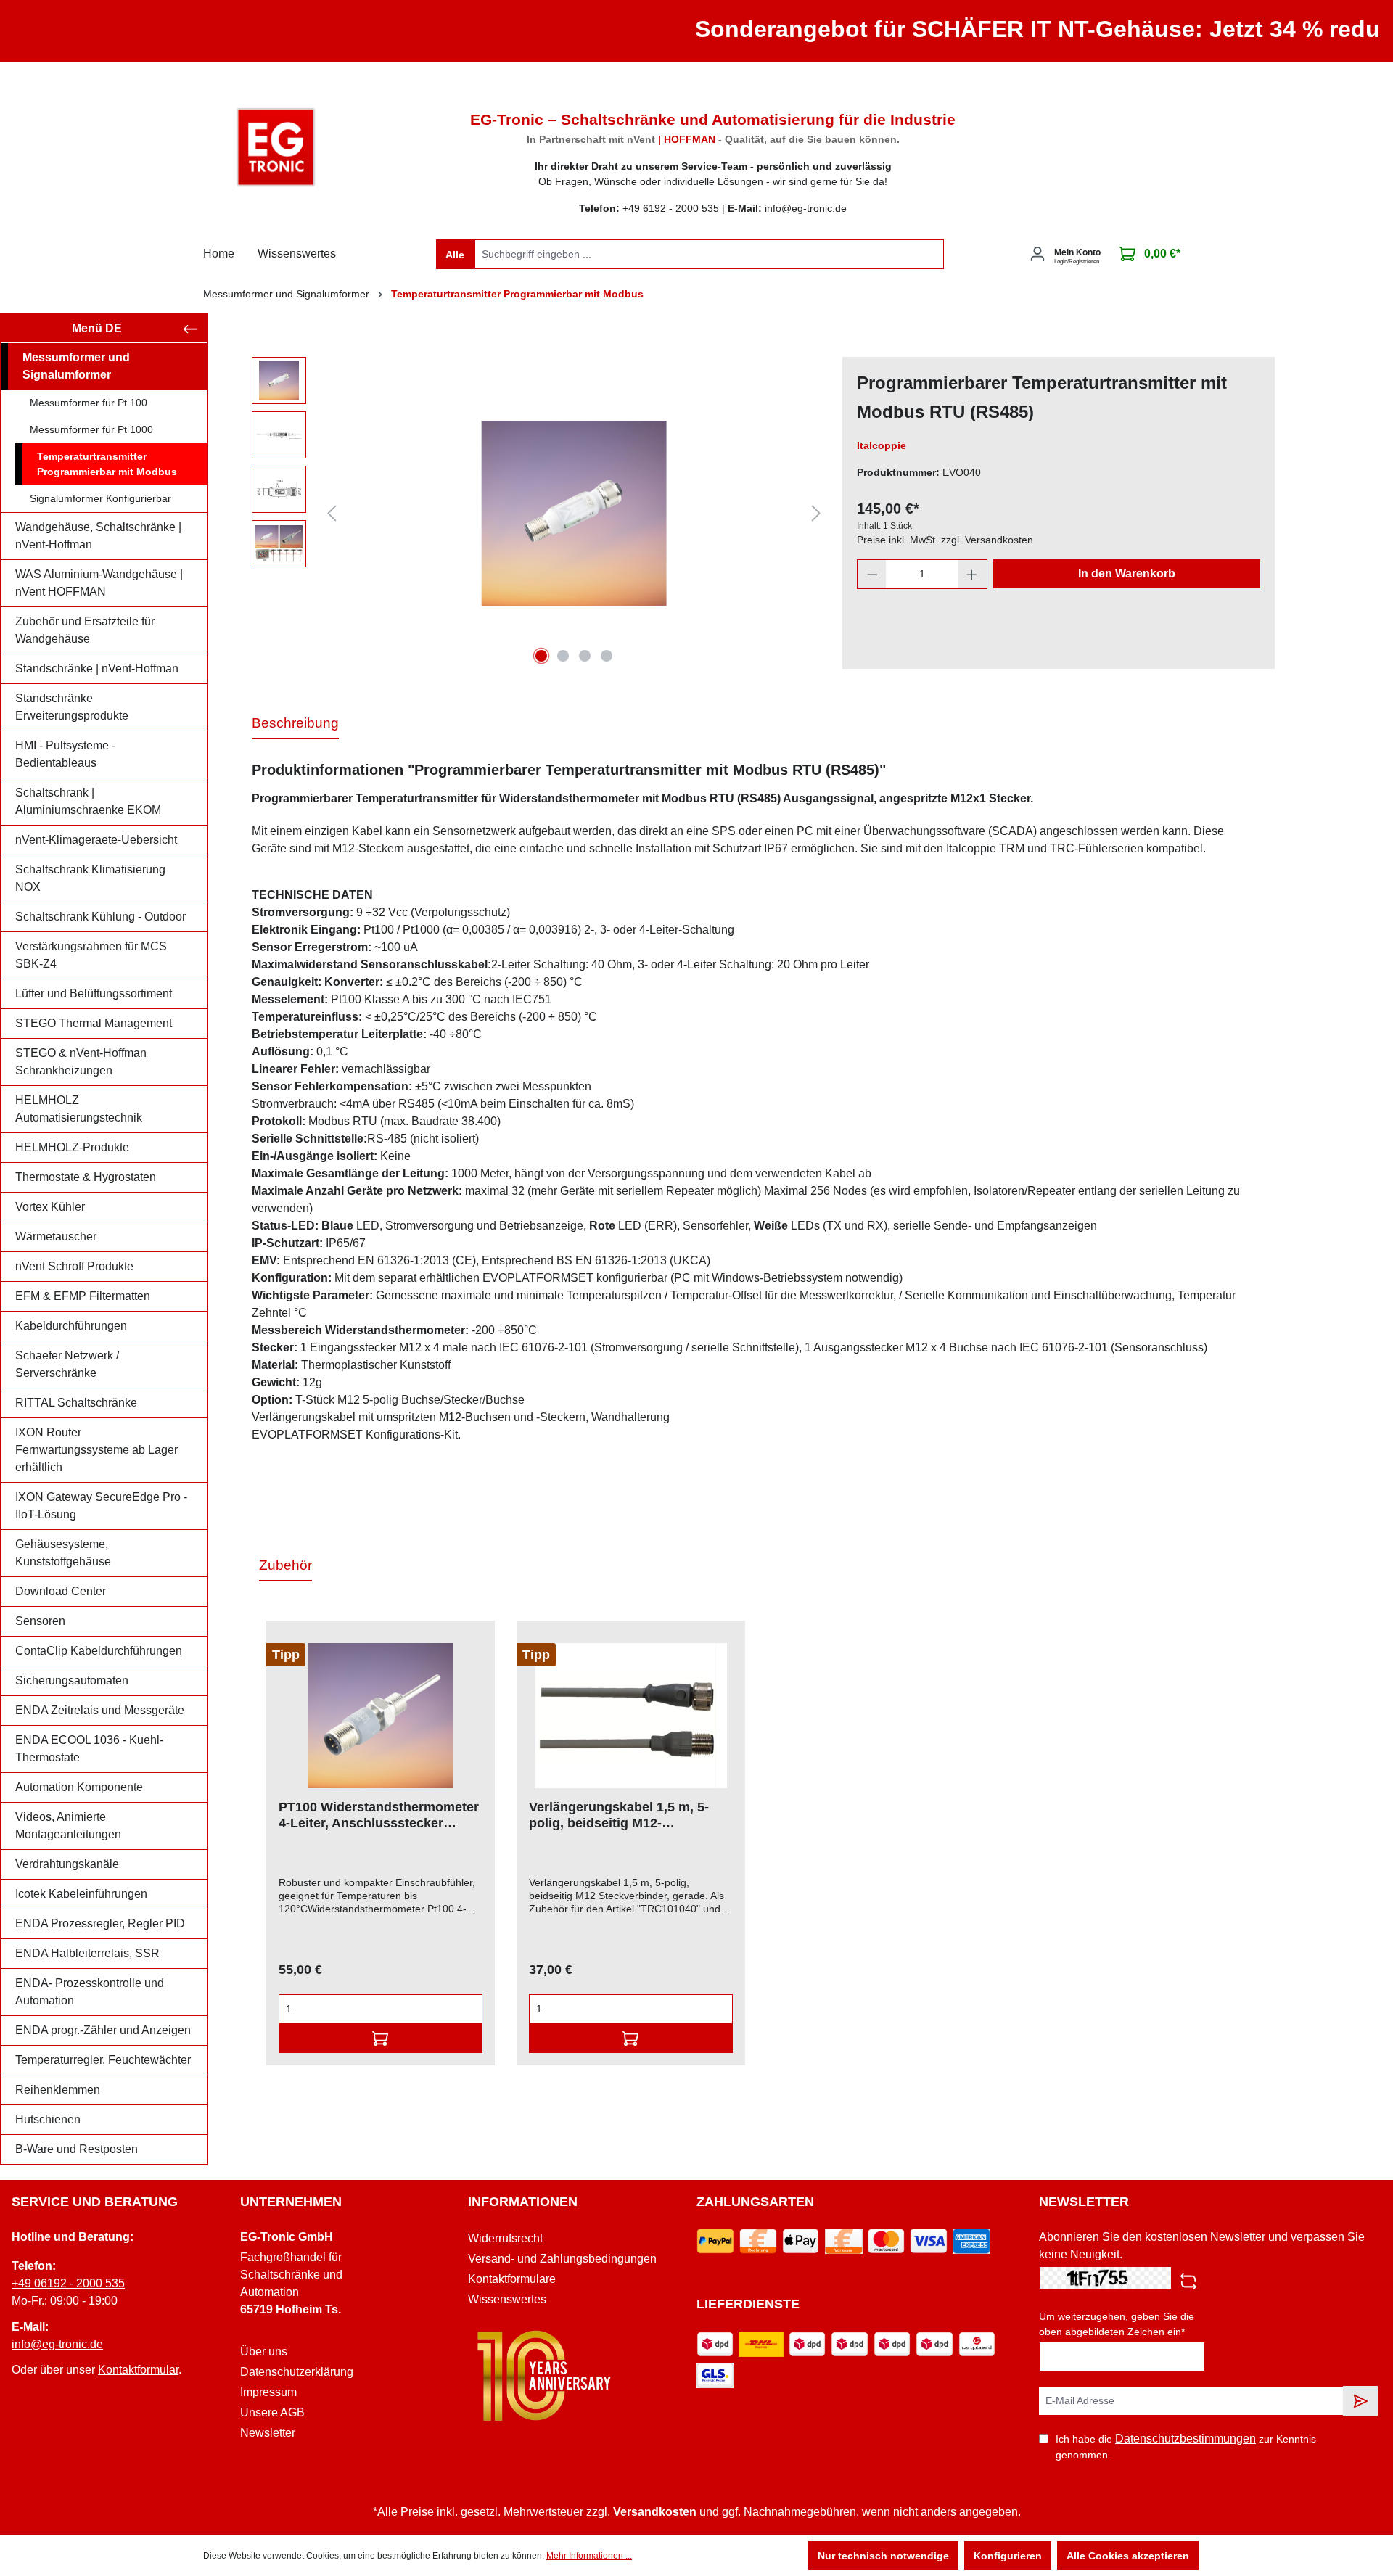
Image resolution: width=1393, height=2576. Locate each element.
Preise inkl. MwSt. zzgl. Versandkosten (945, 540)
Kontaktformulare (512, 2279)
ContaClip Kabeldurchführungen (99, 1651)
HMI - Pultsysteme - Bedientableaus (65, 754)
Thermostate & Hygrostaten (86, 1177)
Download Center (61, 1591)
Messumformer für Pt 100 (89, 403)
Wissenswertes (507, 2299)
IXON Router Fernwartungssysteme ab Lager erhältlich (96, 1450)
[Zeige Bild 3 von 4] (585, 656)
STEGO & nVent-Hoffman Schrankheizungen (81, 1062)
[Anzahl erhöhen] (972, 574)
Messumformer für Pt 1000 (91, 429)
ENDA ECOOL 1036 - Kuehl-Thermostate (89, 1749)
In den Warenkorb (1127, 573)
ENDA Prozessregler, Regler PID (100, 1923)
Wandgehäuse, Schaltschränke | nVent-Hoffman (98, 536)
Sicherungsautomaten (72, 1680)
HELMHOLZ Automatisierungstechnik (79, 1109)
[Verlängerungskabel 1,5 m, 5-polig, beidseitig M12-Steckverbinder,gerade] (631, 1716)
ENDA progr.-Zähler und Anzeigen (103, 2030)
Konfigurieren (1008, 2556)
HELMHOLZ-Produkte (72, 1147)
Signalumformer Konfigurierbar (100, 498)
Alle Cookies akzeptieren (1128, 2556)
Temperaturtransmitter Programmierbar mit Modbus (107, 464)
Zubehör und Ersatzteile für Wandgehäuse (85, 630)
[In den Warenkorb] (381, 2038)
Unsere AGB (272, 2412)
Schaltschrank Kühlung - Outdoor (100, 917)
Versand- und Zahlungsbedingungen (562, 2259)
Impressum (268, 2392)
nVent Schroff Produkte (74, 1266)
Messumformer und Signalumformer (76, 366)
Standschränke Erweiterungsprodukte (72, 707)
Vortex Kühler (50, 1207)
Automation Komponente (79, 1787)
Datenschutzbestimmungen (1186, 2439)
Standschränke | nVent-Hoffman (97, 668)
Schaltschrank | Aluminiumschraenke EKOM (88, 801)
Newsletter (268, 2433)
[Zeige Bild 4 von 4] (607, 656)
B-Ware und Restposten (77, 2149)
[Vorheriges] (332, 513)
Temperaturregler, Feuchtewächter (103, 2060)
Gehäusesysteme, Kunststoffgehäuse (63, 1553)
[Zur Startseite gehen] (276, 147)
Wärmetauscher (56, 1236)
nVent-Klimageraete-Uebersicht (96, 840)
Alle (455, 255)
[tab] (295, 724)
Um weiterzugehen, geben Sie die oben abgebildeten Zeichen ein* (1117, 2324)
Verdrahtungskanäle (67, 1864)
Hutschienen (48, 2119)
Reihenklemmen (58, 2090)
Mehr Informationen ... (589, 2556)
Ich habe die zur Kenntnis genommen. (1186, 2447)
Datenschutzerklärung (297, 2372)
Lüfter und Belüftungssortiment (94, 993)
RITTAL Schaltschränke (76, 1403)
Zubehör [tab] (285, 1565)
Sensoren (40, 1621)
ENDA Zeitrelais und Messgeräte (100, 1710)
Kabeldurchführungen (71, 1326)
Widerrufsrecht (505, 2238)
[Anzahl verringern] (872, 574)
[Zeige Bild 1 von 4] (541, 656)
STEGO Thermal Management (94, 1023)
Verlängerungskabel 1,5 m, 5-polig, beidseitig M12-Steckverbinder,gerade (619, 1815)
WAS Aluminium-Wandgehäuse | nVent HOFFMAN (99, 583)
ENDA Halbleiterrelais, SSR (87, 1953)
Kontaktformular (138, 2370)
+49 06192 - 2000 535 (68, 2283)
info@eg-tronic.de (57, 2344)
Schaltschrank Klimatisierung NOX (90, 878)
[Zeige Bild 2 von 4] (563, 656)
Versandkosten (655, 2512)
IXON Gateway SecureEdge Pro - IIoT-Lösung (101, 1506)
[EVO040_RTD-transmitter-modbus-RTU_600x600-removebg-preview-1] (574, 513)
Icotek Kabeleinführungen (81, 1894)
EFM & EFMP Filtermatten (83, 1296)
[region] (540, 513)
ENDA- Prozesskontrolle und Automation (90, 1992)
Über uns (264, 2351)
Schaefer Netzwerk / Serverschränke (67, 1364)
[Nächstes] (816, 513)
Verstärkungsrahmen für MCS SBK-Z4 (91, 955)
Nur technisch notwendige (883, 2556)
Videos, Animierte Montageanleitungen (68, 1826)
